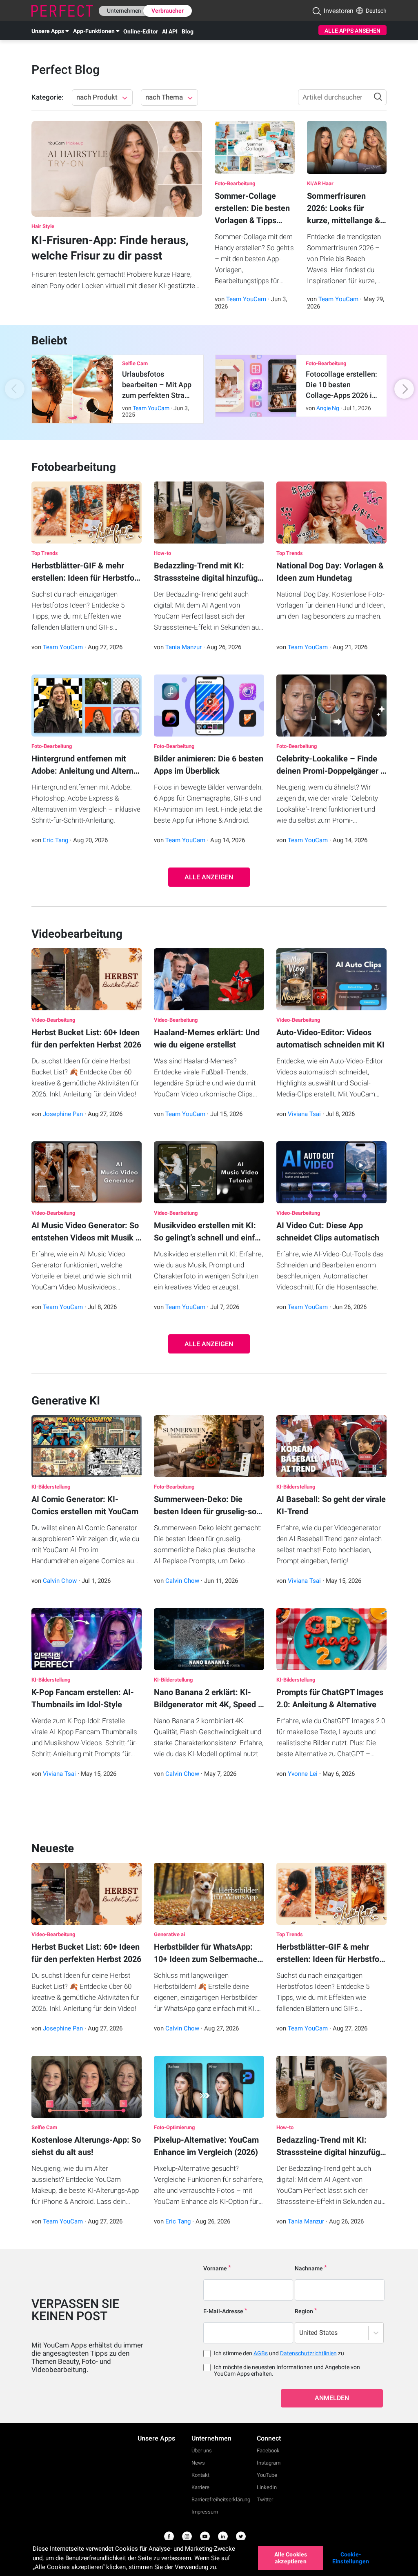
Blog (188, 31)
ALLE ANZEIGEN (209, 877)
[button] (317, 11)
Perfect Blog (66, 70)
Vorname (215, 2268)
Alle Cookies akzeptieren (291, 2558)
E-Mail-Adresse (223, 2311)
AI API (170, 31)
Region (304, 2311)
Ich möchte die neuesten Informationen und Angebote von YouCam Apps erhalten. (287, 2370)
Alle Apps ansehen (352, 31)
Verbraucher (168, 11)
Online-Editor (141, 31)
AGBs (261, 2353)
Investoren (339, 11)
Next (393, 389)
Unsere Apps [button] (48, 31)
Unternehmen (124, 11)
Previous (25, 389)
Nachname (309, 2268)
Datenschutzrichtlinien (308, 2353)
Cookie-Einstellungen (351, 2558)
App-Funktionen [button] (94, 31)
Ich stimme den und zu (279, 2353)
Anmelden (332, 2398)
